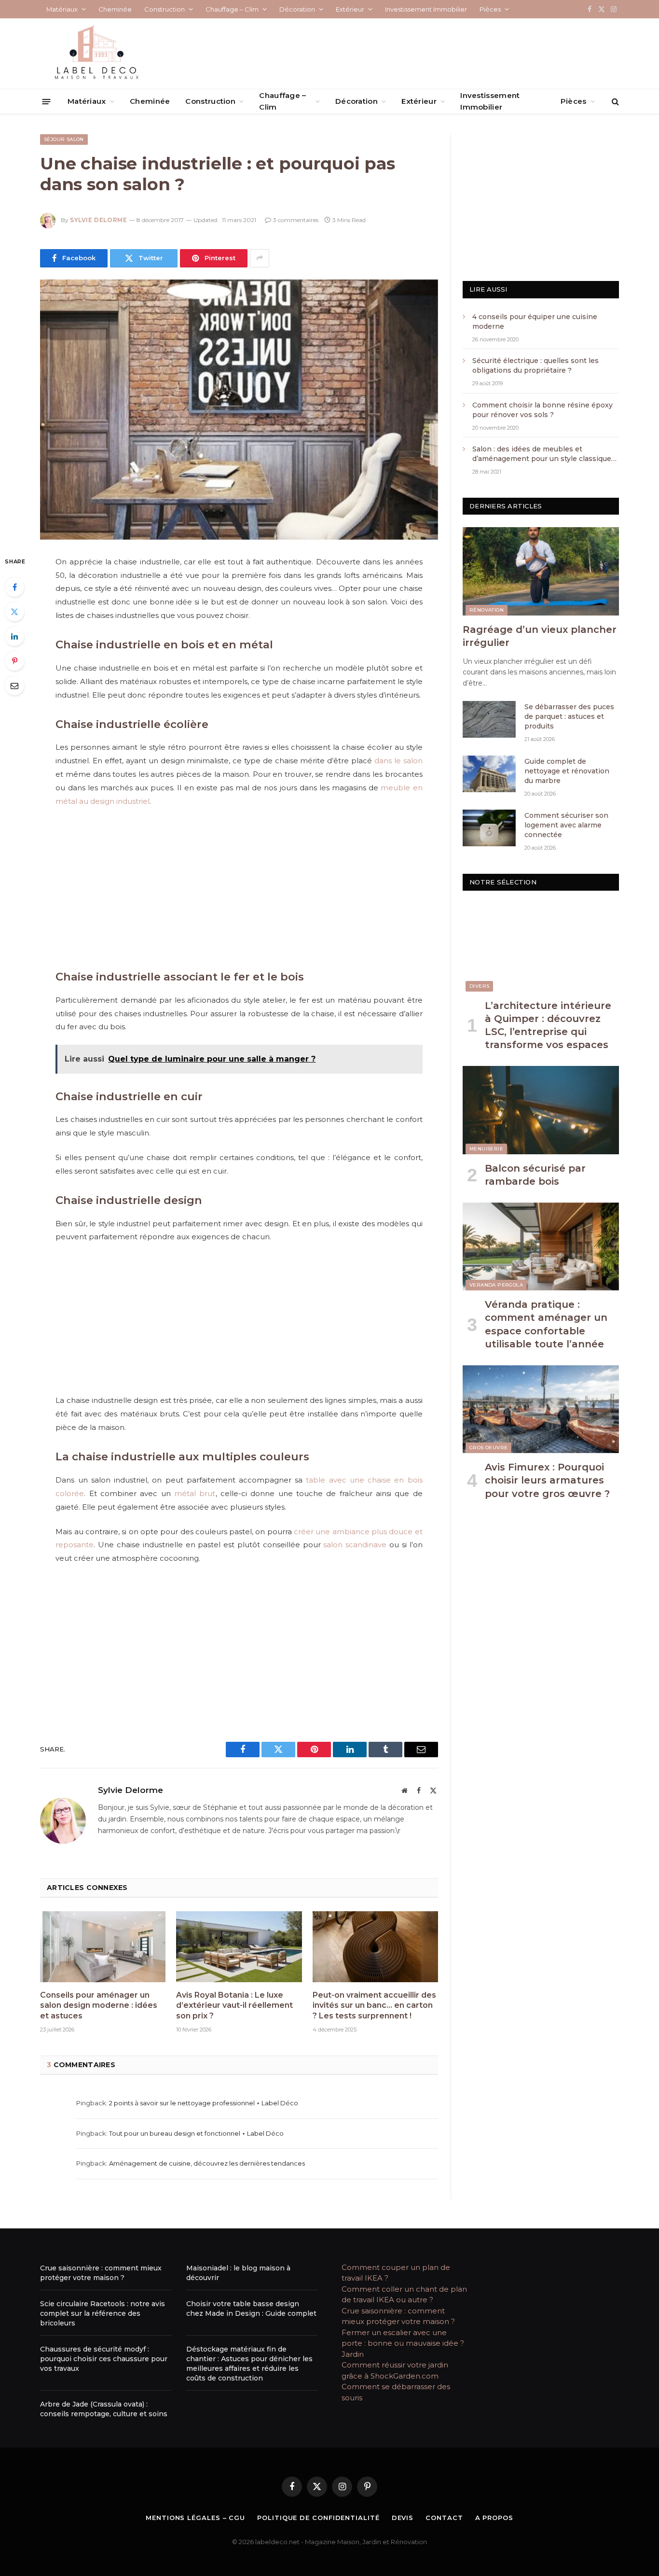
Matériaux (62, 9)
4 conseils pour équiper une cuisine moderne (535, 322)
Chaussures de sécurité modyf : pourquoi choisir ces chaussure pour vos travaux (104, 2359)
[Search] (614, 102)
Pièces (490, 9)
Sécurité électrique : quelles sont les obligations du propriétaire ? (535, 365)
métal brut (195, 1493)
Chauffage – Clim (232, 9)
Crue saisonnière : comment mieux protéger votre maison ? (101, 2273)
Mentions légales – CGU (195, 2518)
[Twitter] (14, 612)
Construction (165, 9)
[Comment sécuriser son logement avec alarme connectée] (489, 828)
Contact (444, 2518)
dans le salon (398, 761)
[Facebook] (14, 587)
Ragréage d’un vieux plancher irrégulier (540, 636)
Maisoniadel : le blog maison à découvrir (238, 2273)
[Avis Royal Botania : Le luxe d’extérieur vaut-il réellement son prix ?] (239, 1946)
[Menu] (47, 101)
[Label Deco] (96, 54)
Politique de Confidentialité (318, 2518)
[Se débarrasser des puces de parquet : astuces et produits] (489, 719)
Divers (479, 986)
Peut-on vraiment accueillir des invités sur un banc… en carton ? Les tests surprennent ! (374, 2006)
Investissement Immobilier (426, 9)
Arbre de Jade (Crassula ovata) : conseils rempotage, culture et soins (104, 2409)
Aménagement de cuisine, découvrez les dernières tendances (207, 2163)
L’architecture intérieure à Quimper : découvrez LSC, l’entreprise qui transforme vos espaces (548, 1025)
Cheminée (115, 9)
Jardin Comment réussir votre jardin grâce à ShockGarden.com (395, 2365)
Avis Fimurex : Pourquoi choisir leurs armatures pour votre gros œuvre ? (547, 1480)
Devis (403, 2518)
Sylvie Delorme (98, 220)
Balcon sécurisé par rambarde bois (535, 1175)
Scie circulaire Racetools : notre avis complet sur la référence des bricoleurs (103, 2313)
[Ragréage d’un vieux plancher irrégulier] (541, 571)
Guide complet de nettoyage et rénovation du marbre (567, 771)
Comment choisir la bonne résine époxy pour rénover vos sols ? (543, 410)
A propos (494, 2518)
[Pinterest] (14, 661)
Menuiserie (486, 1149)
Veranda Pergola (496, 1285)
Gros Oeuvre (488, 1448)
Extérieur (350, 9)
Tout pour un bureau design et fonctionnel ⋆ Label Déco (196, 2133)
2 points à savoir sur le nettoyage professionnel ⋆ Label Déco (204, 2103)
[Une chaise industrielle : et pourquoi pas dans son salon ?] (239, 410)
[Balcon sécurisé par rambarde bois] (541, 1110)
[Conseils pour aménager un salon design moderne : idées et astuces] (103, 1946)
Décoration (297, 9)
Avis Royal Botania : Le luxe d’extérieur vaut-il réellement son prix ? (234, 2006)
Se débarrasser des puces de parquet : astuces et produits (569, 716)
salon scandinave (355, 1545)
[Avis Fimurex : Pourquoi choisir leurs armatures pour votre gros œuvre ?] (541, 1409)
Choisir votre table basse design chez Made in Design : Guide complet (251, 2309)
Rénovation (487, 610)
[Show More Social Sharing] (260, 258)
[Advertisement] (239, 887)
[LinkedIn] (14, 636)
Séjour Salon (64, 139)
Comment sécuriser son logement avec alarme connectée (566, 825)
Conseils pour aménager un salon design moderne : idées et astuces (99, 2006)
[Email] (14, 686)
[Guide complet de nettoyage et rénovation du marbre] (489, 774)
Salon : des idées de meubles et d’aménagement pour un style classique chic (542, 454)
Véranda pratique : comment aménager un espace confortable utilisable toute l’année (546, 1324)
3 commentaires (296, 220)
